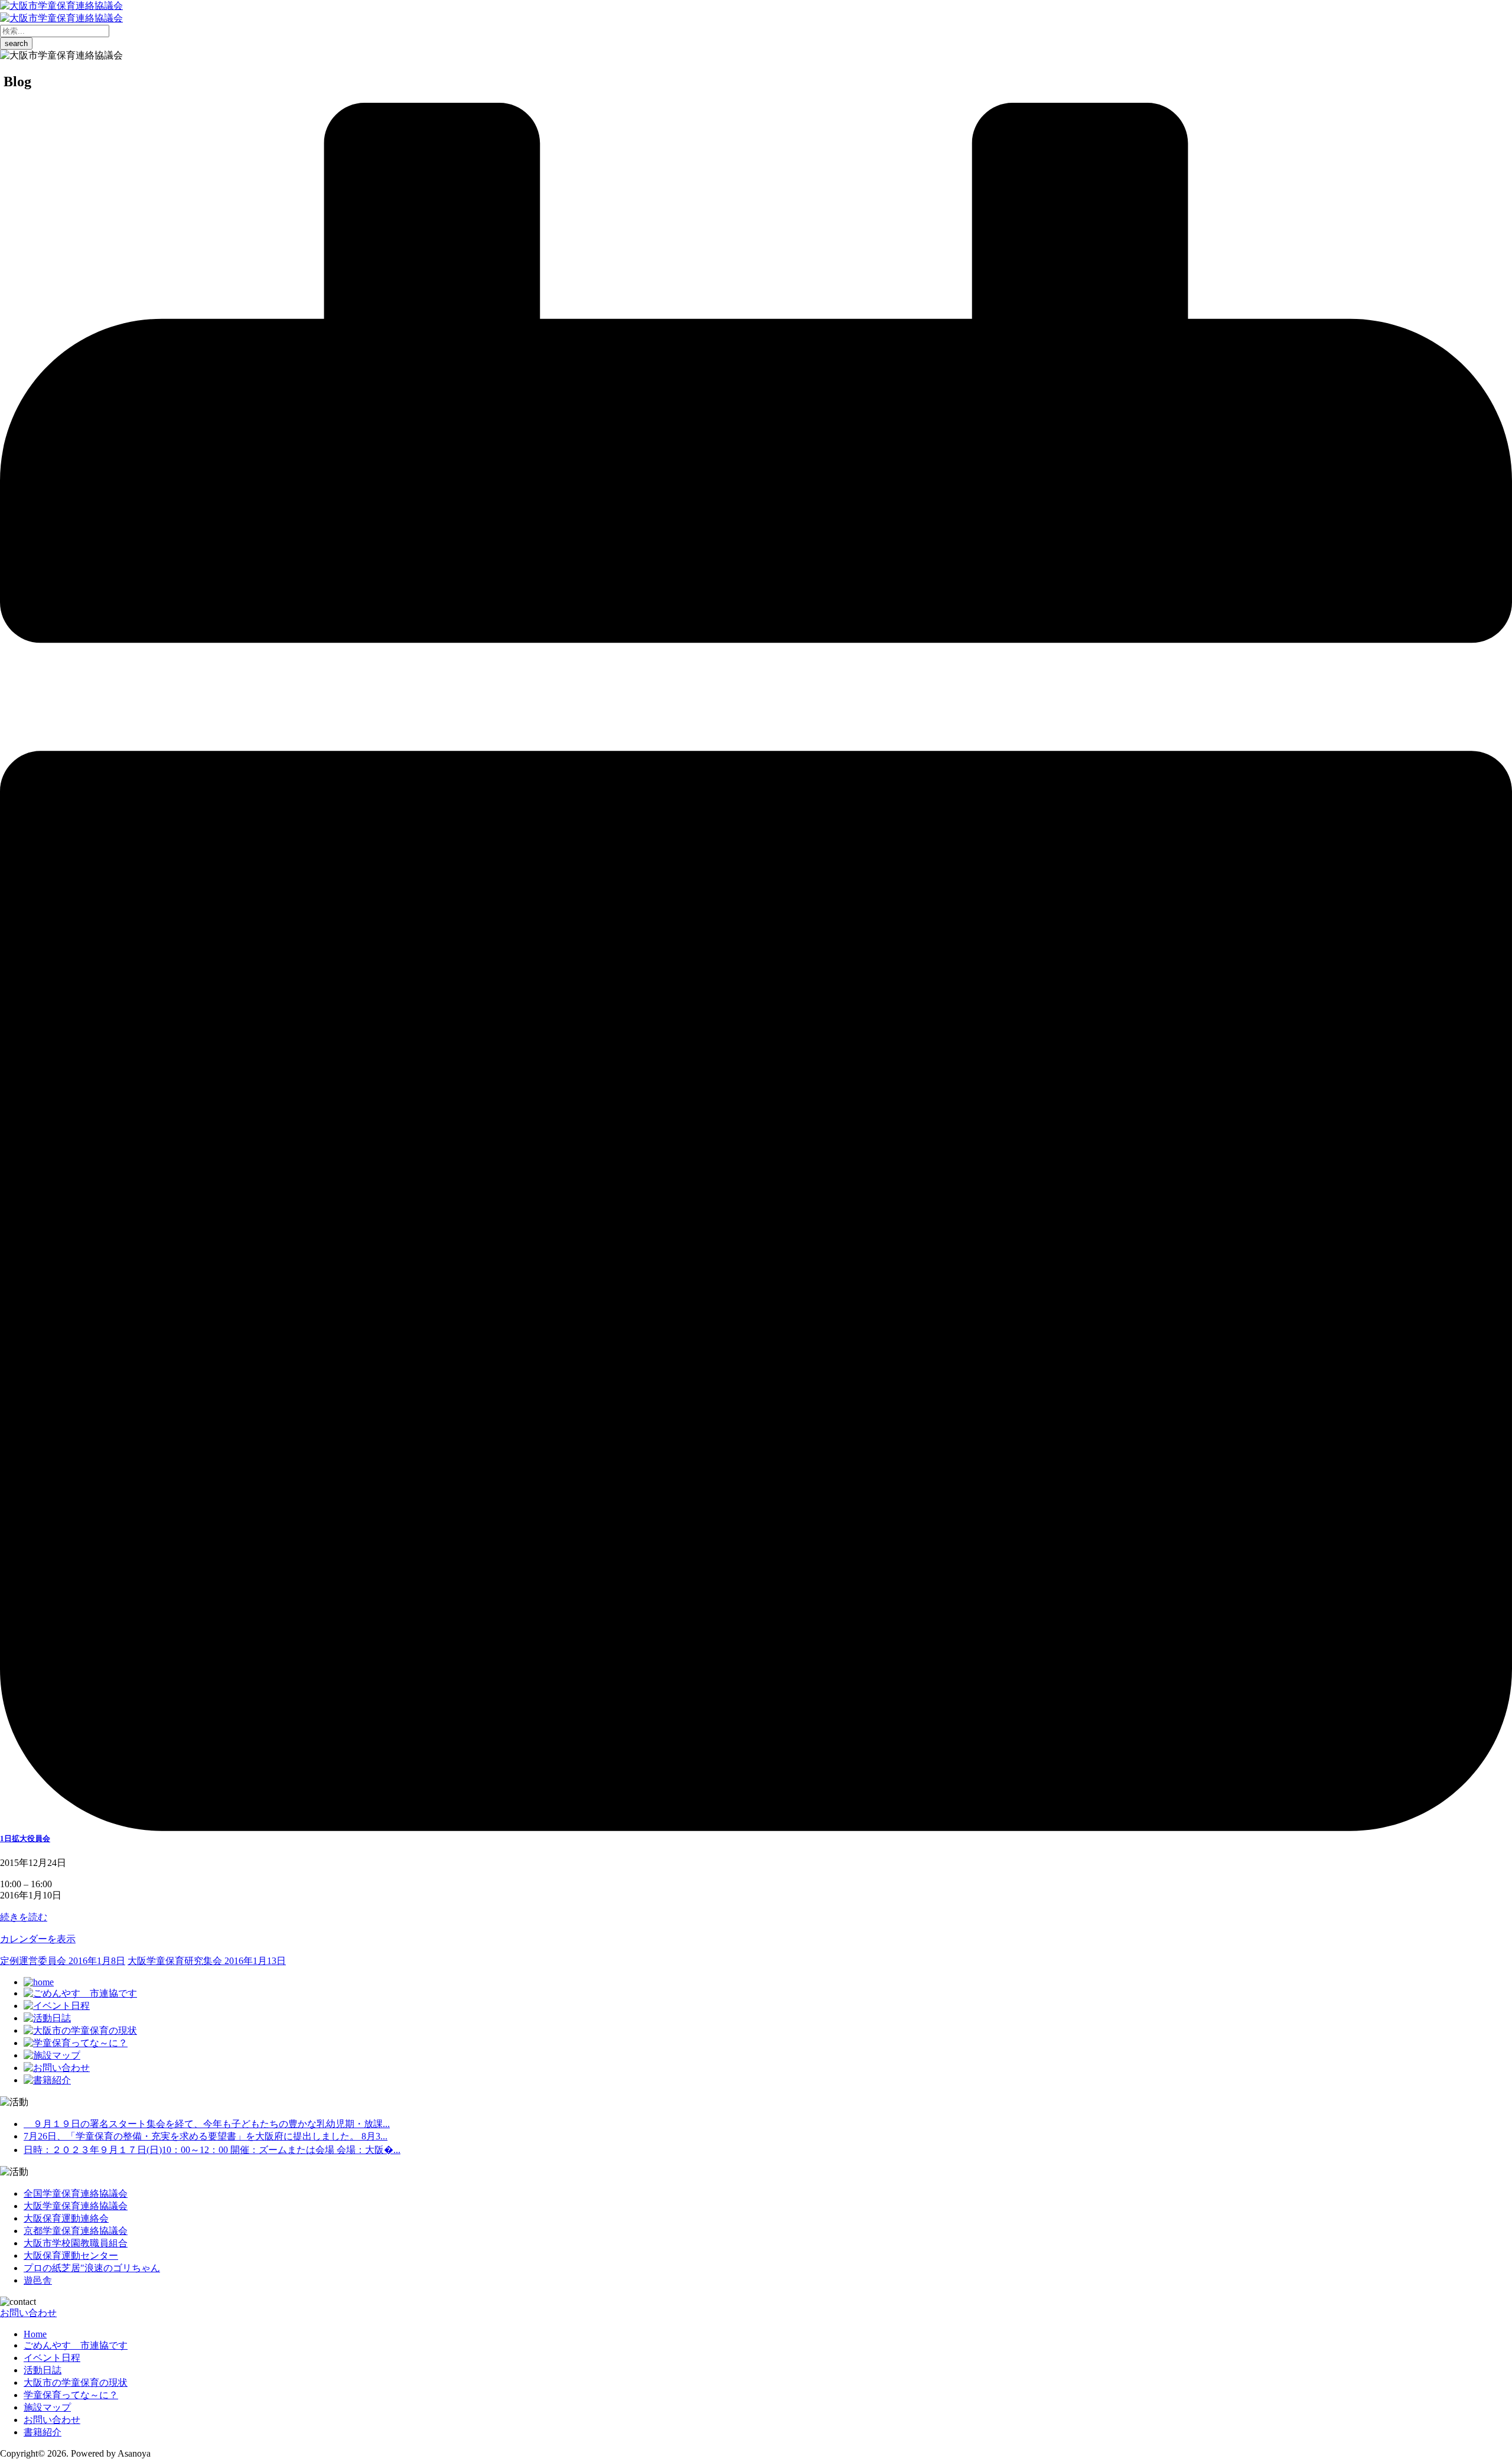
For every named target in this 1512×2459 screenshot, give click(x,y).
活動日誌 (43, 2370)
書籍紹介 (43, 2432)
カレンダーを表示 (38, 1939)
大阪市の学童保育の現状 (76, 2383)
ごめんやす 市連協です (76, 2345)
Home (35, 2334)
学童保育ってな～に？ (71, 2395)
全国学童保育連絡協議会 (76, 2193)
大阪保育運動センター (71, 2256)
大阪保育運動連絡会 (66, 2218)
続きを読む (24, 1917)
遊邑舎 (38, 2280)
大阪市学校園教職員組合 (76, 2243)
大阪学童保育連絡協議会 (76, 2206)
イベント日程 (52, 2358)
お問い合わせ (28, 2313)
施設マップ (47, 2407)
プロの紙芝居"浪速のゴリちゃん (92, 2268)
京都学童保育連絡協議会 (76, 2231)
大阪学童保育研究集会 (207, 1961)
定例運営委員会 (63, 1961)
